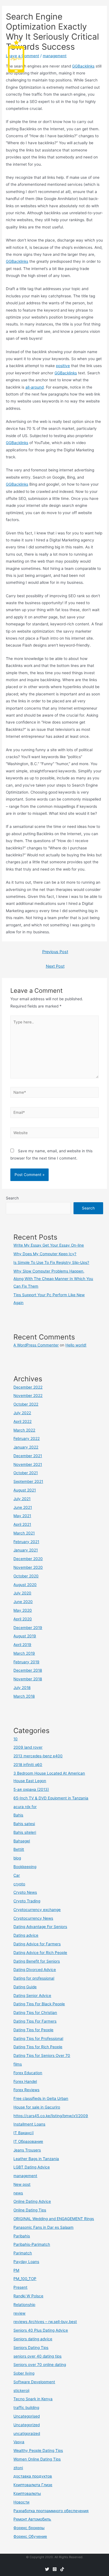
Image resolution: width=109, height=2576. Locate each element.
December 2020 (28, 1559)
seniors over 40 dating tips (37, 2356)
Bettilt (19, 1849)
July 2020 (22, 1593)
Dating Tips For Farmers (35, 2021)
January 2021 (26, 1550)
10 (16, 1739)
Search (12, 1198)
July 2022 (22, 1413)
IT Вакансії (23, 2133)
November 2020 (28, 1567)
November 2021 (28, 1464)
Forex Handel (25, 2081)
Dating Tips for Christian (35, 2013)
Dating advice (26, 1935)
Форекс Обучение (30, 2536)
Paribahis (22, 2236)
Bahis (18, 1815)
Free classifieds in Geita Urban (41, 2098)
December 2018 (28, 1670)
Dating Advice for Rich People (40, 1953)
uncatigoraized (27, 2433)
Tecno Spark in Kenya (33, 2399)
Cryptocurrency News (33, 1918)
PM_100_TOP (25, 2279)
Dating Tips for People (33, 2030)
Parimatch (23, 2253)
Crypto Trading (27, 1901)
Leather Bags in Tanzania (36, 2159)
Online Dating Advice (32, 2201)
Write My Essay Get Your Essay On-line (49, 1245)
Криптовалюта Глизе (33, 2485)
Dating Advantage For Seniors (40, 1927)
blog (17, 1858)
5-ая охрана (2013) (31, 1789)
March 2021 (24, 1533)
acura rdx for (25, 1807)
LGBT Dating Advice (32, 2167)
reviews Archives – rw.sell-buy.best (45, 2322)
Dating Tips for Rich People (38, 2047)
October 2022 (26, 1404)
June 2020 (23, 1602)
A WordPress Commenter (36, 1345)
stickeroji (21, 2391)
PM (16, 2270)
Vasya (19, 2442)
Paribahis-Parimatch (32, 2244)
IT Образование (28, 2141)
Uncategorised (27, 2416)
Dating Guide (25, 1987)
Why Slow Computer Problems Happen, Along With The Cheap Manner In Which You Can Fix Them (53, 1279)
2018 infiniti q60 (28, 1765)
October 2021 (26, 1473)
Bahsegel (22, 1841)
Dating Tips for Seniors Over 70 (42, 2056)
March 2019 (24, 1653)
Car (17, 1875)
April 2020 (23, 1619)
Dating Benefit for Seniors (37, 1961)
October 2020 (26, 1576)
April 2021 (22, 1524)
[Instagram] (55, 2569)
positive (63, 366)
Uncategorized (27, 2425)
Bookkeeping (25, 1867)
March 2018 (24, 1696)
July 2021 (22, 1499)
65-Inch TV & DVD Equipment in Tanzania (51, 1798)
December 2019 (28, 1628)
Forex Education (28, 2073)
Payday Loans (26, 2262)
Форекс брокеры (29, 2528)
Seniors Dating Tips (31, 2348)
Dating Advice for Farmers (37, 1944)
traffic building (26, 2408)
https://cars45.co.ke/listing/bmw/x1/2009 (51, 2116)
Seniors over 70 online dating (40, 2365)
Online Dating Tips (30, 2210)
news (18, 2193)
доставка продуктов (33, 2476)
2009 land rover (28, 1747)
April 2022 (22, 1421)
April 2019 (22, 1645)
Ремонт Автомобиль (32, 2519)
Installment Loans (29, 2124)
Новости (21, 2502)
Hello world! (76, 1345)
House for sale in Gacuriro (37, 2107)
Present (20, 2287)
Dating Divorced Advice (35, 1970)
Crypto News (25, 1892)
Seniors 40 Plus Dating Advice (41, 2330)
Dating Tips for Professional (38, 2038)
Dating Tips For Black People (39, 2004)
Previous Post (55, 952)
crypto (19, 1884)
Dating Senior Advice (32, 1996)
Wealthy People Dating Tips (38, 2450)
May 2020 (23, 1610)
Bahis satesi (24, 1824)
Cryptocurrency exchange (37, 1910)
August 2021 (25, 1490)
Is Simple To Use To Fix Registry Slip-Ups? (51, 1262)
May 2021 (22, 1516)
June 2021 (23, 1507)
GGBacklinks (17, 261)
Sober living (24, 2373)
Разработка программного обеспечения (51, 2511)
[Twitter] (47, 2569)
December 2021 (28, 1456)
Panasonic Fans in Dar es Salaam (43, 2227)
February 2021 (26, 1542)
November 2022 (28, 1396)
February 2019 (26, 1662)
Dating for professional (34, 1978)
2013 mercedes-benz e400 (38, 1756)
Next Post (55, 966)
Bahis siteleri (25, 1832)
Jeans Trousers (27, 2150)
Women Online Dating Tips (37, 2459)
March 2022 (24, 1430)
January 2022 (26, 1447)
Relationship (24, 2305)
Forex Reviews (26, 2090)
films (18, 2064)
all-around (35, 387)
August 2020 (25, 1585)
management (25, 2176)
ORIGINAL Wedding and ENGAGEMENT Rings (54, 2219)
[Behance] (62, 2569)
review (19, 2313)
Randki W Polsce (28, 2296)
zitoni (18, 2468)
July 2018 (22, 1688)
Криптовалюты (27, 2493)
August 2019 (25, 1636)
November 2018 (28, 1679)
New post (22, 2184)
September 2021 (28, 1481)
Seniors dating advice (33, 2339)
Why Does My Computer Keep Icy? (45, 1254)
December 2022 (28, 1387)
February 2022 (27, 1438)
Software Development (34, 2382)
